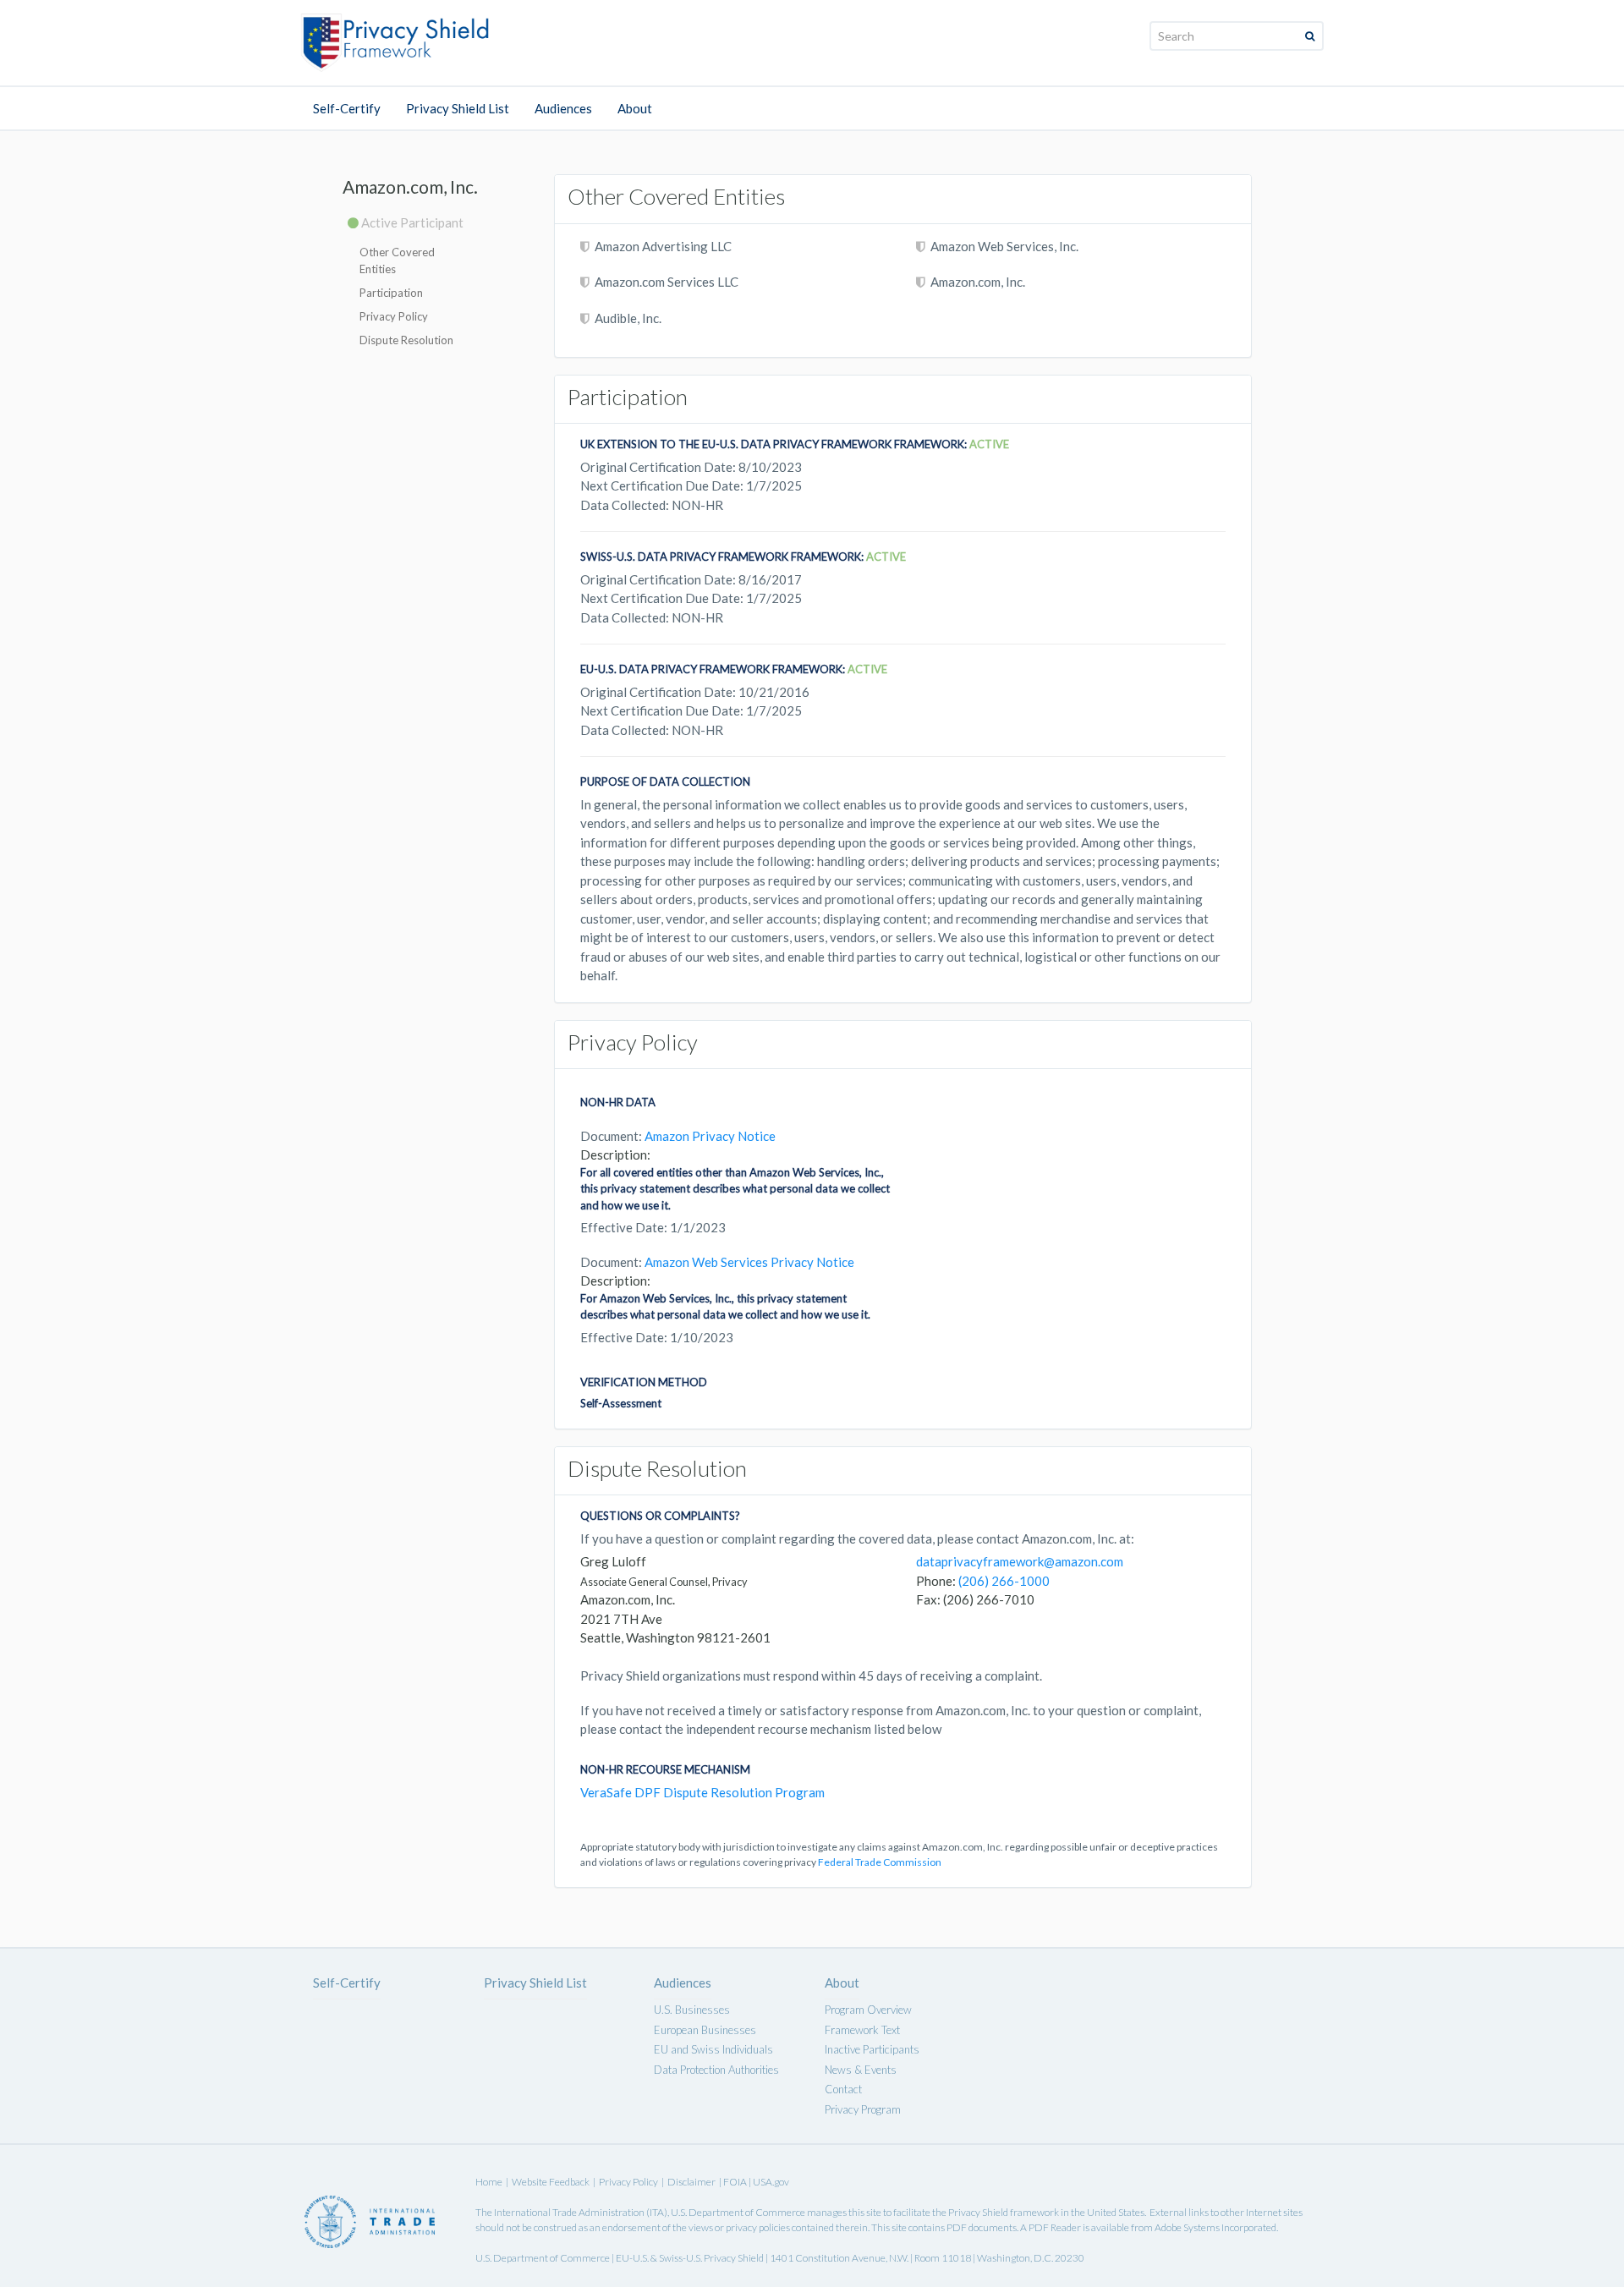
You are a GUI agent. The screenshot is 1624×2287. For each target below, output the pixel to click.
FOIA (736, 2182)
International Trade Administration (569, 2212)
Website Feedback (551, 2182)
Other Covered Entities (397, 261)
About (635, 108)
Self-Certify (347, 108)
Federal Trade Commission (880, 1862)
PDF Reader (1055, 2227)
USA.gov (771, 2182)
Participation (391, 293)
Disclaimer (691, 2182)
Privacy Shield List (458, 108)
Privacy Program (863, 2109)
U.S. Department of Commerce (738, 2212)
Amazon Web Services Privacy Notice (749, 1262)
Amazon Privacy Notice (710, 1136)
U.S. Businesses (692, 2010)
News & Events (861, 2070)
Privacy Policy (394, 316)
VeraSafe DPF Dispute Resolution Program (702, 1792)
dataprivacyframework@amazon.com (1020, 1561)
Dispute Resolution (406, 340)
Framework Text (862, 2030)
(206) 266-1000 (1004, 1581)
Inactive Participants (872, 2049)
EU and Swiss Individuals (713, 2049)
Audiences (563, 108)
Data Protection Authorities (716, 2070)
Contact (843, 2089)
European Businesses (705, 2030)
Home (489, 2182)
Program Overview (868, 2010)
